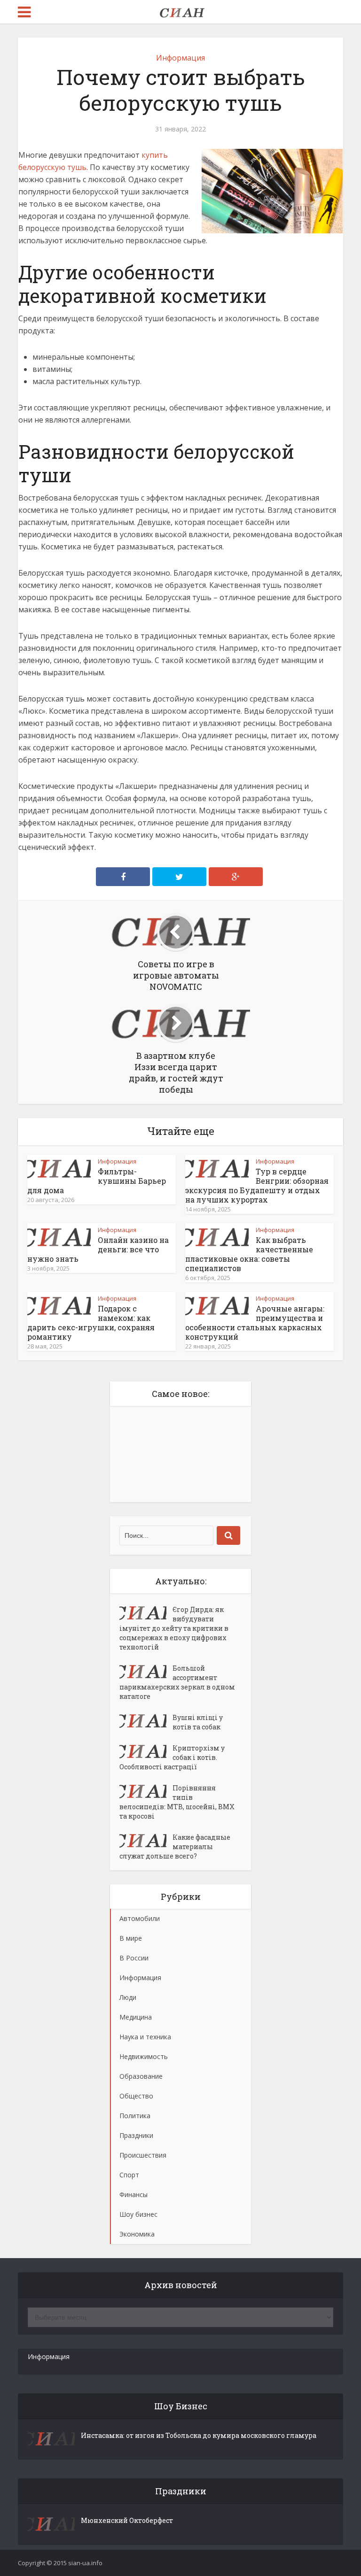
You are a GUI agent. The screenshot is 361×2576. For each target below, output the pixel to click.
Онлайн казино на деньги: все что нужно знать (98, 1249)
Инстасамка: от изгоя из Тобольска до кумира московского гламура (199, 2435)
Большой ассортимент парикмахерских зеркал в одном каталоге (177, 1682)
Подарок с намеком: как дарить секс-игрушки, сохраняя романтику (91, 1323)
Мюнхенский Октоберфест (127, 2520)
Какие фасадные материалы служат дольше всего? (175, 1847)
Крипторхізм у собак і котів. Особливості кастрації (172, 1757)
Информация (180, 58)
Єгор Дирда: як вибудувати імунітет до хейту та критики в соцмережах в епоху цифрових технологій (174, 1628)
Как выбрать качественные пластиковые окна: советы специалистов (249, 1254)
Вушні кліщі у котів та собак (198, 1722)
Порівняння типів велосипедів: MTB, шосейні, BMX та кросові (177, 1802)
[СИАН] (180, 11)
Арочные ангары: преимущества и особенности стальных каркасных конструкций (255, 1323)
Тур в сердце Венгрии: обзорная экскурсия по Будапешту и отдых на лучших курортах (257, 1185)
